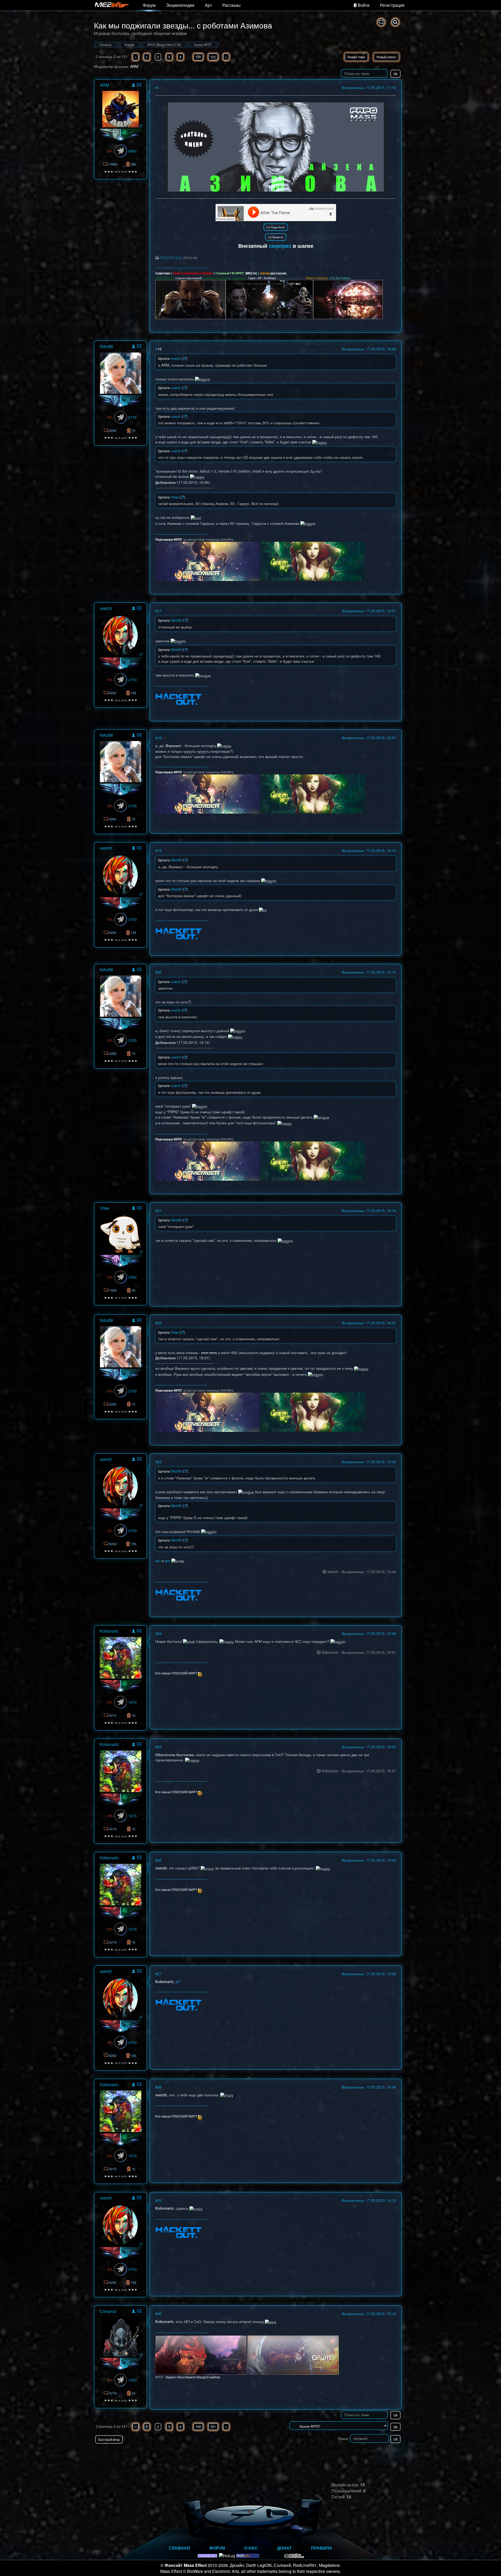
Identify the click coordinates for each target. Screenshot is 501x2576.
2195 (133, 417)
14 (133, 2393)
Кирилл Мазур (196, 2377)
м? (178, 1981)
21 (159, 1210)
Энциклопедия (180, 5)
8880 (133, 151)
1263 (133, 2380)
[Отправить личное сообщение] (139, 85)
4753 (133, 680)
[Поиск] (395, 22)
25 (159, 1747)
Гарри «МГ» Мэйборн (262, 278)
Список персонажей (189, 278)
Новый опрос (386, 57)
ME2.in (251, 273)
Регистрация (392, 5)
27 (159, 1974)
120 (198, 57)
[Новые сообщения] (381, 22)
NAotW (106, 346)
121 (213, 57)
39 (133, 1290)
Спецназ (108, 2311)
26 (159, 1860)
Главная (180, 2548)
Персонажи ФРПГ (169, 539)
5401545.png (171, 257)
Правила (322, 2548)
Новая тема (356, 57)
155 (133, 693)
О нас (251, 2548)
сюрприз (280, 246)
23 (159, 1462)
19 (159, 850)
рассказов (278, 273)
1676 (133, 1702)
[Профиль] (133, 86)
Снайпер (214, 2377)
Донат (284, 2548)
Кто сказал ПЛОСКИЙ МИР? (176, 1673)
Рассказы (231, 5)
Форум (149, 5)
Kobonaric (109, 1631)
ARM (134, 66)
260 (133, 164)
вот (158, 1561)
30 (159, 2314)
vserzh (106, 608)
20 (159, 972)
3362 (133, 1277)
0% (110, 151)
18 (159, 738)
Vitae (105, 1208)
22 (159, 1323)
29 (159, 2200)
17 (159, 611)
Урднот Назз (175, 2377)
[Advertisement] (341, 2454)
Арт (208, 5)
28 (159, 2087)
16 (159, 349)
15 (133, 430)
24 (159, 1633)
